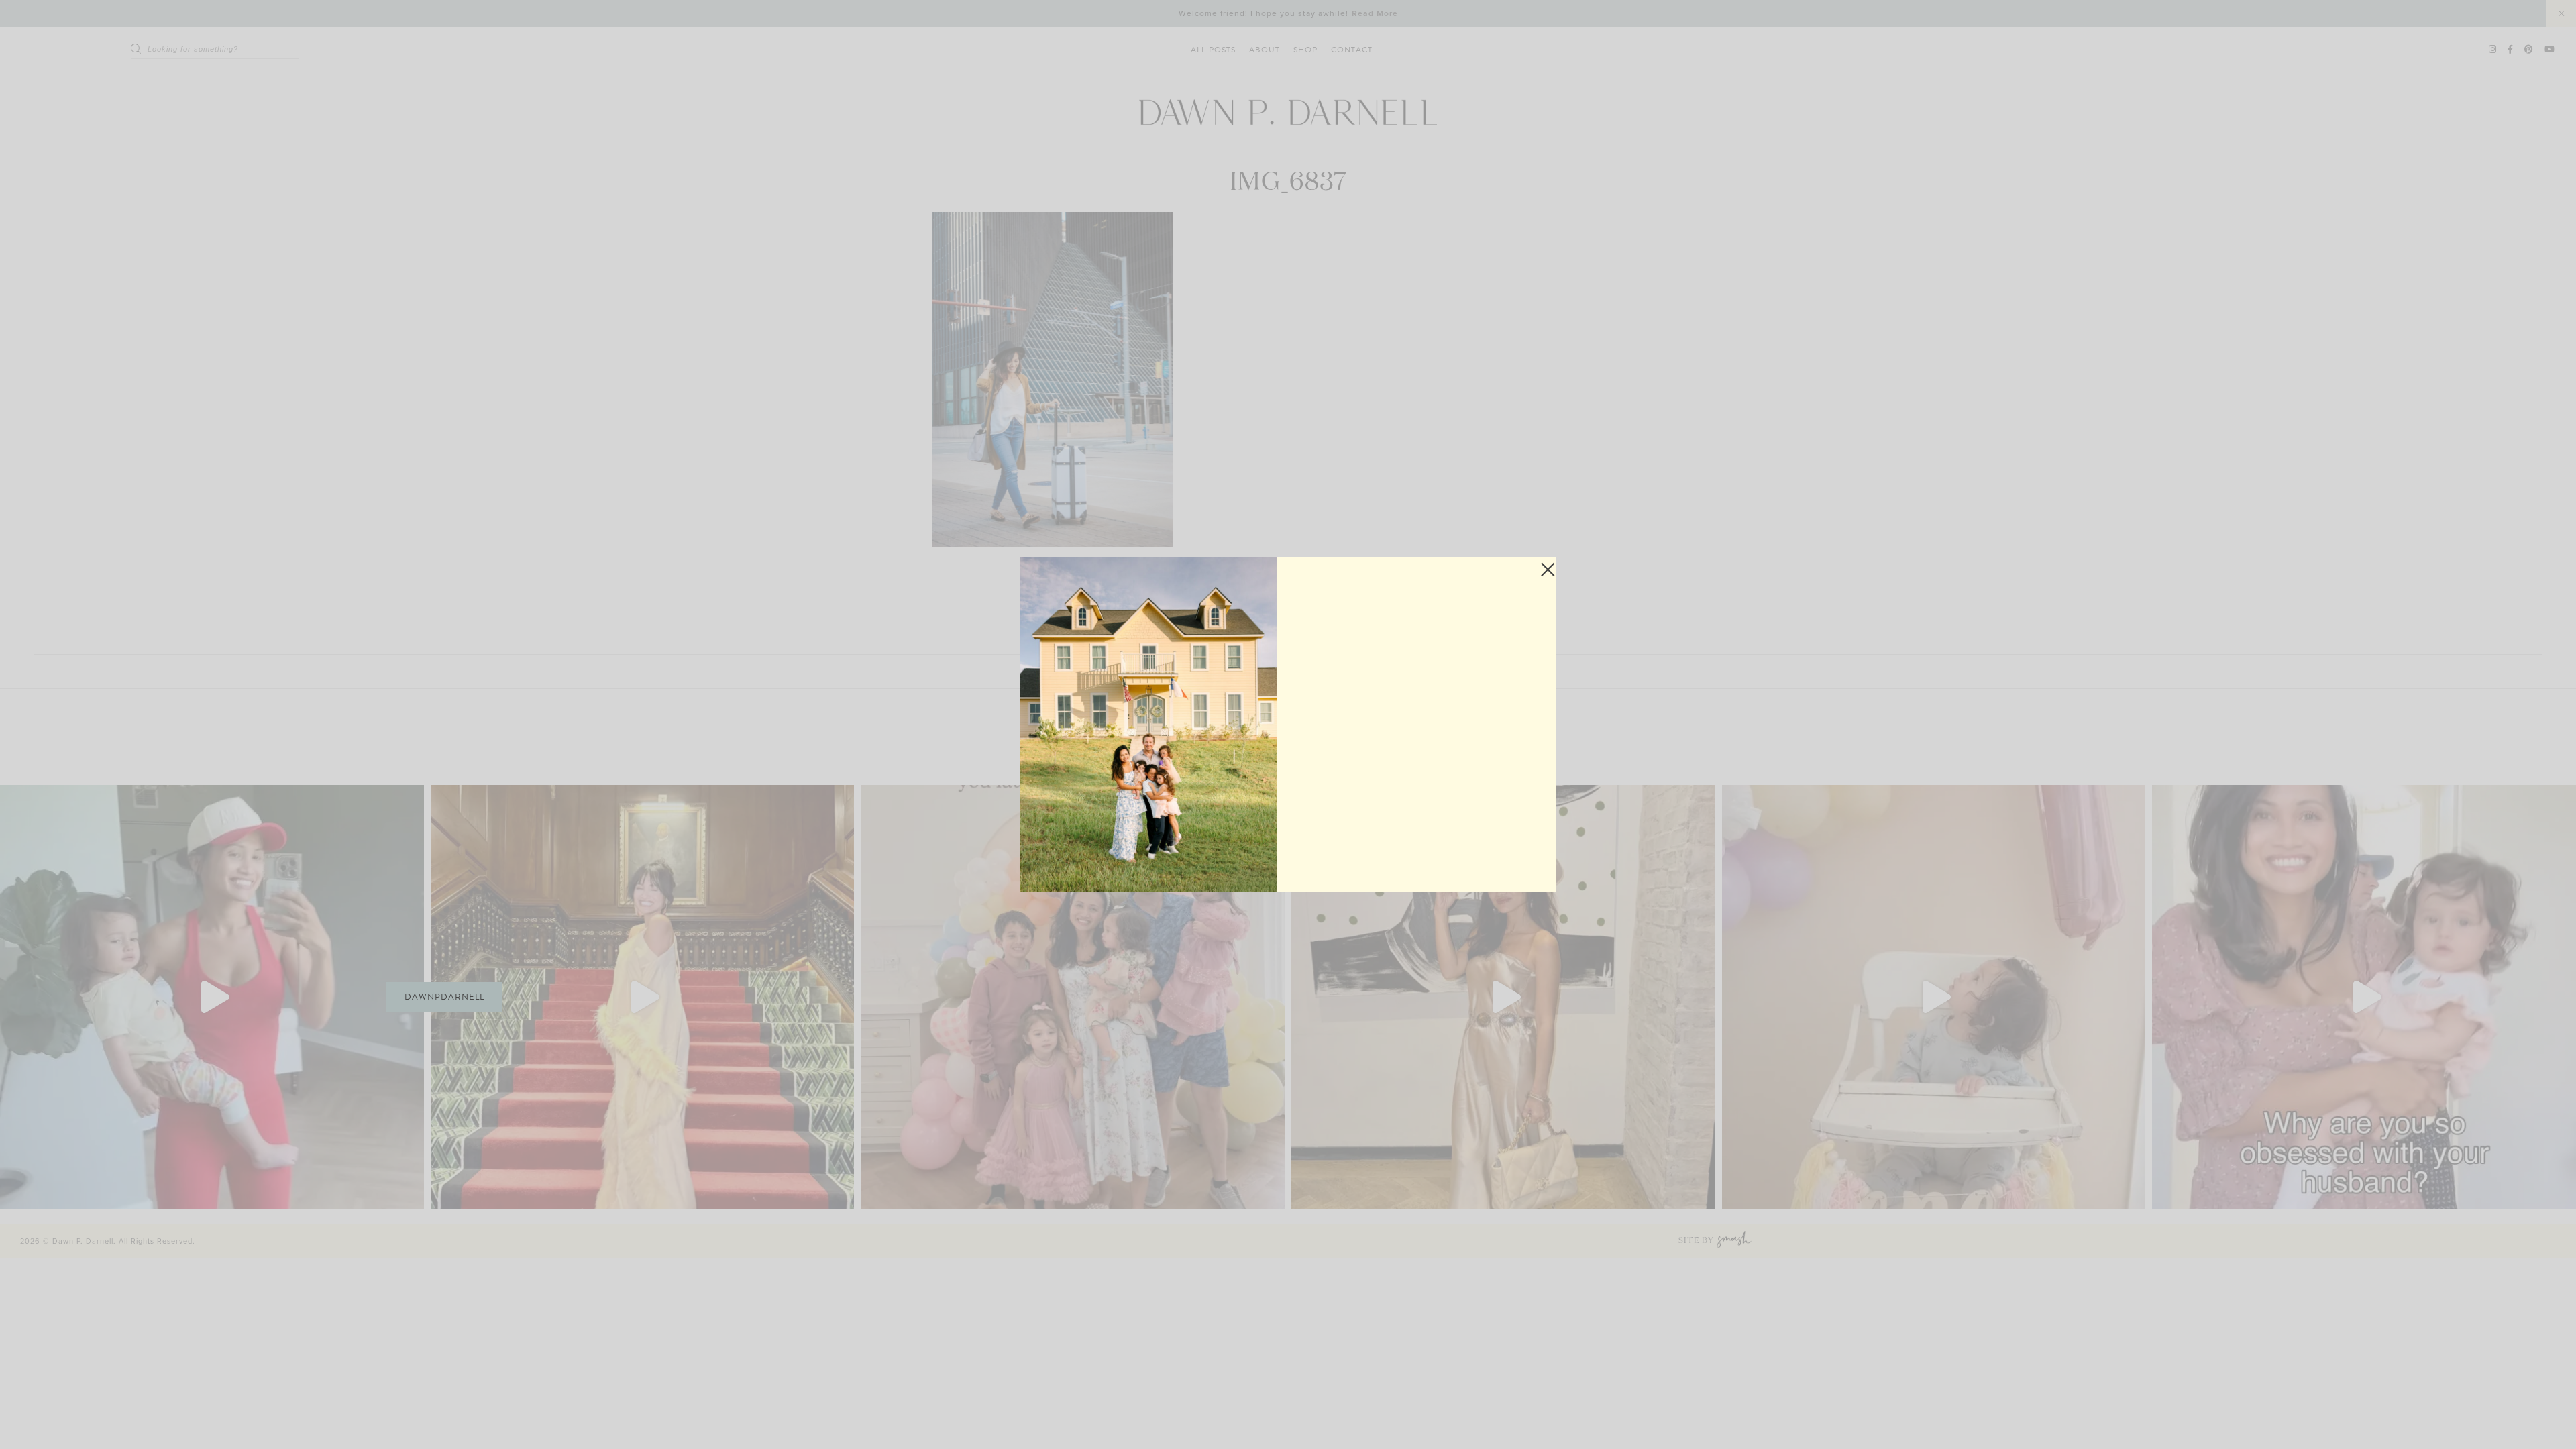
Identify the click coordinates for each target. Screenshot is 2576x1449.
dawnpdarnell (444, 997)
